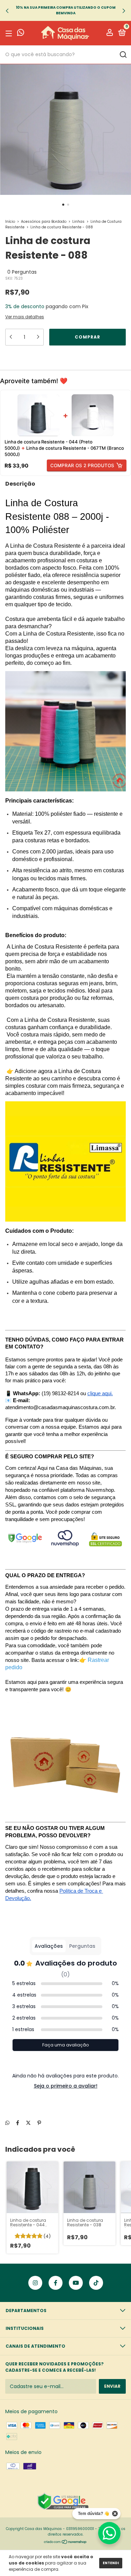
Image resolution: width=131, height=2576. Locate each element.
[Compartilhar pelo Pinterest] (39, 2123)
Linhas (78, 222)
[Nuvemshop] (65, 2543)
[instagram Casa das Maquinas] (35, 2283)
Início (10, 222)
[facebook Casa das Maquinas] (56, 2283)
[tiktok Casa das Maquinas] (96, 2283)
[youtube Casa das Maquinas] (76, 2283)
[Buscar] (123, 55)
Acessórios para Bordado (44, 222)
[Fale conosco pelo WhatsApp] (21, 34)
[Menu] (10, 33)
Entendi (111, 2563)
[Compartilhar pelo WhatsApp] (7, 2123)
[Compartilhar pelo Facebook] (18, 2123)
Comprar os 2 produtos (82, 465)
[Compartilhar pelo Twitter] (28, 2123)
